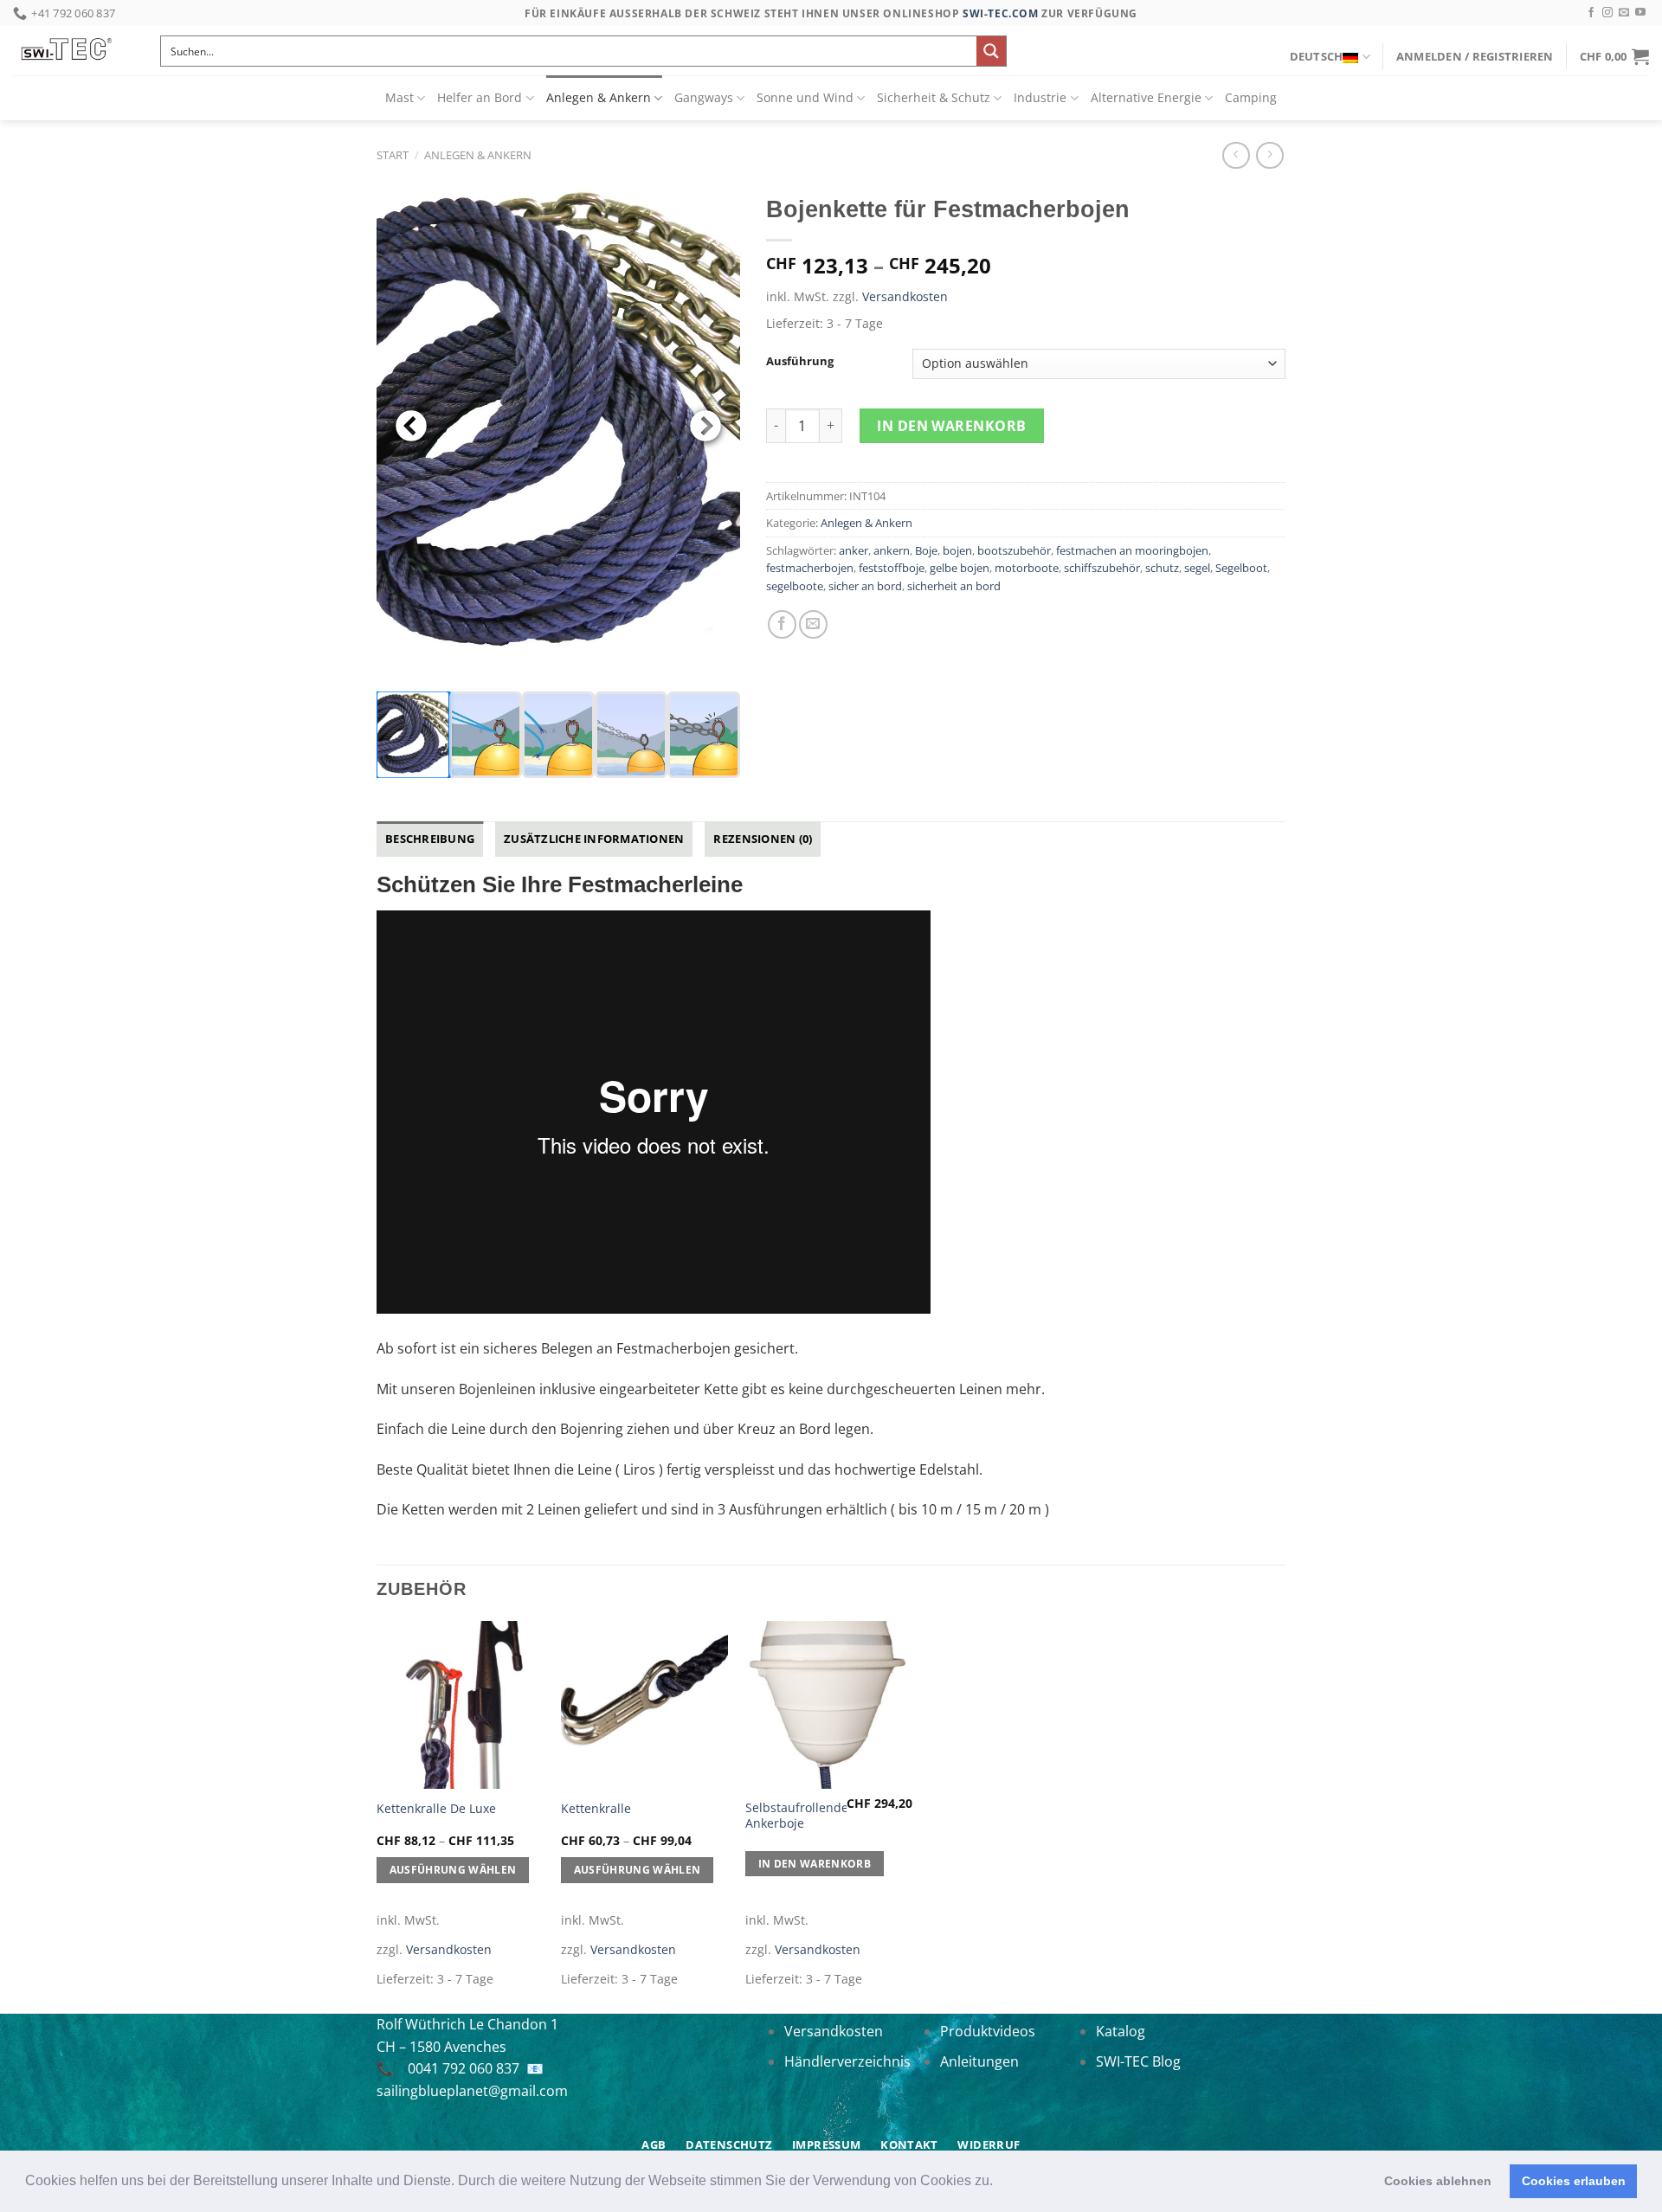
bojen (957, 550)
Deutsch (1317, 56)
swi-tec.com (1001, 13)
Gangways (704, 97)
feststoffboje (892, 568)
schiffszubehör (1102, 568)
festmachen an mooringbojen (1132, 550)
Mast (399, 97)
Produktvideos (988, 2031)
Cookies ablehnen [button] (1438, 2181)
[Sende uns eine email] (1624, 13)
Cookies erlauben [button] (1574, 2181)
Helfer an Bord (480, 97)
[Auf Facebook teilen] (782, 624)
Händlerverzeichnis (847, 2061)
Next (705, 428)
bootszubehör (1014, 550)
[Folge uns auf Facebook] (1591, 13)
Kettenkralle (596, 1809)
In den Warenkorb (952, 426)
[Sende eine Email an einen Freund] (813, 624)
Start (393, 155)
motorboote (1027, 568)
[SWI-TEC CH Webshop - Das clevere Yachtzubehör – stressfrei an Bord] (74, 51)
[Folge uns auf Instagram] (1607, 13)
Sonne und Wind (805, 97)
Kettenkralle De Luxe (436, 1809)
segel (1197, 568)
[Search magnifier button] (991, 51)
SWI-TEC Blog (1138, 2061)
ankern (892, 550)
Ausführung (800, 362)
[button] (999, 2183)
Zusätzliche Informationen (594, 839)
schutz (1162, 568)
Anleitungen (979, 2061)
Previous (411, 428)
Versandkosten (905, 296)
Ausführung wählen (453, 1870)
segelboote (795, 586)
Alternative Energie (1146, 97)
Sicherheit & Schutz (934, 97)
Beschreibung (430, 839)
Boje (926, 550)
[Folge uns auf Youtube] (1640, 13)
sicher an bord (865, 586)
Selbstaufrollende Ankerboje (797, 1816)
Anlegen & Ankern (599, 97)
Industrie (1040, 97)
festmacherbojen (810, 568)
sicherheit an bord (954, 586)
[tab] (430, 839)
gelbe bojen (960, 568)
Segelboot (1241, 568)
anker (854, 550)
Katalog (1121, 2031)
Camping (1251, 97)
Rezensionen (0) (763, 839)
